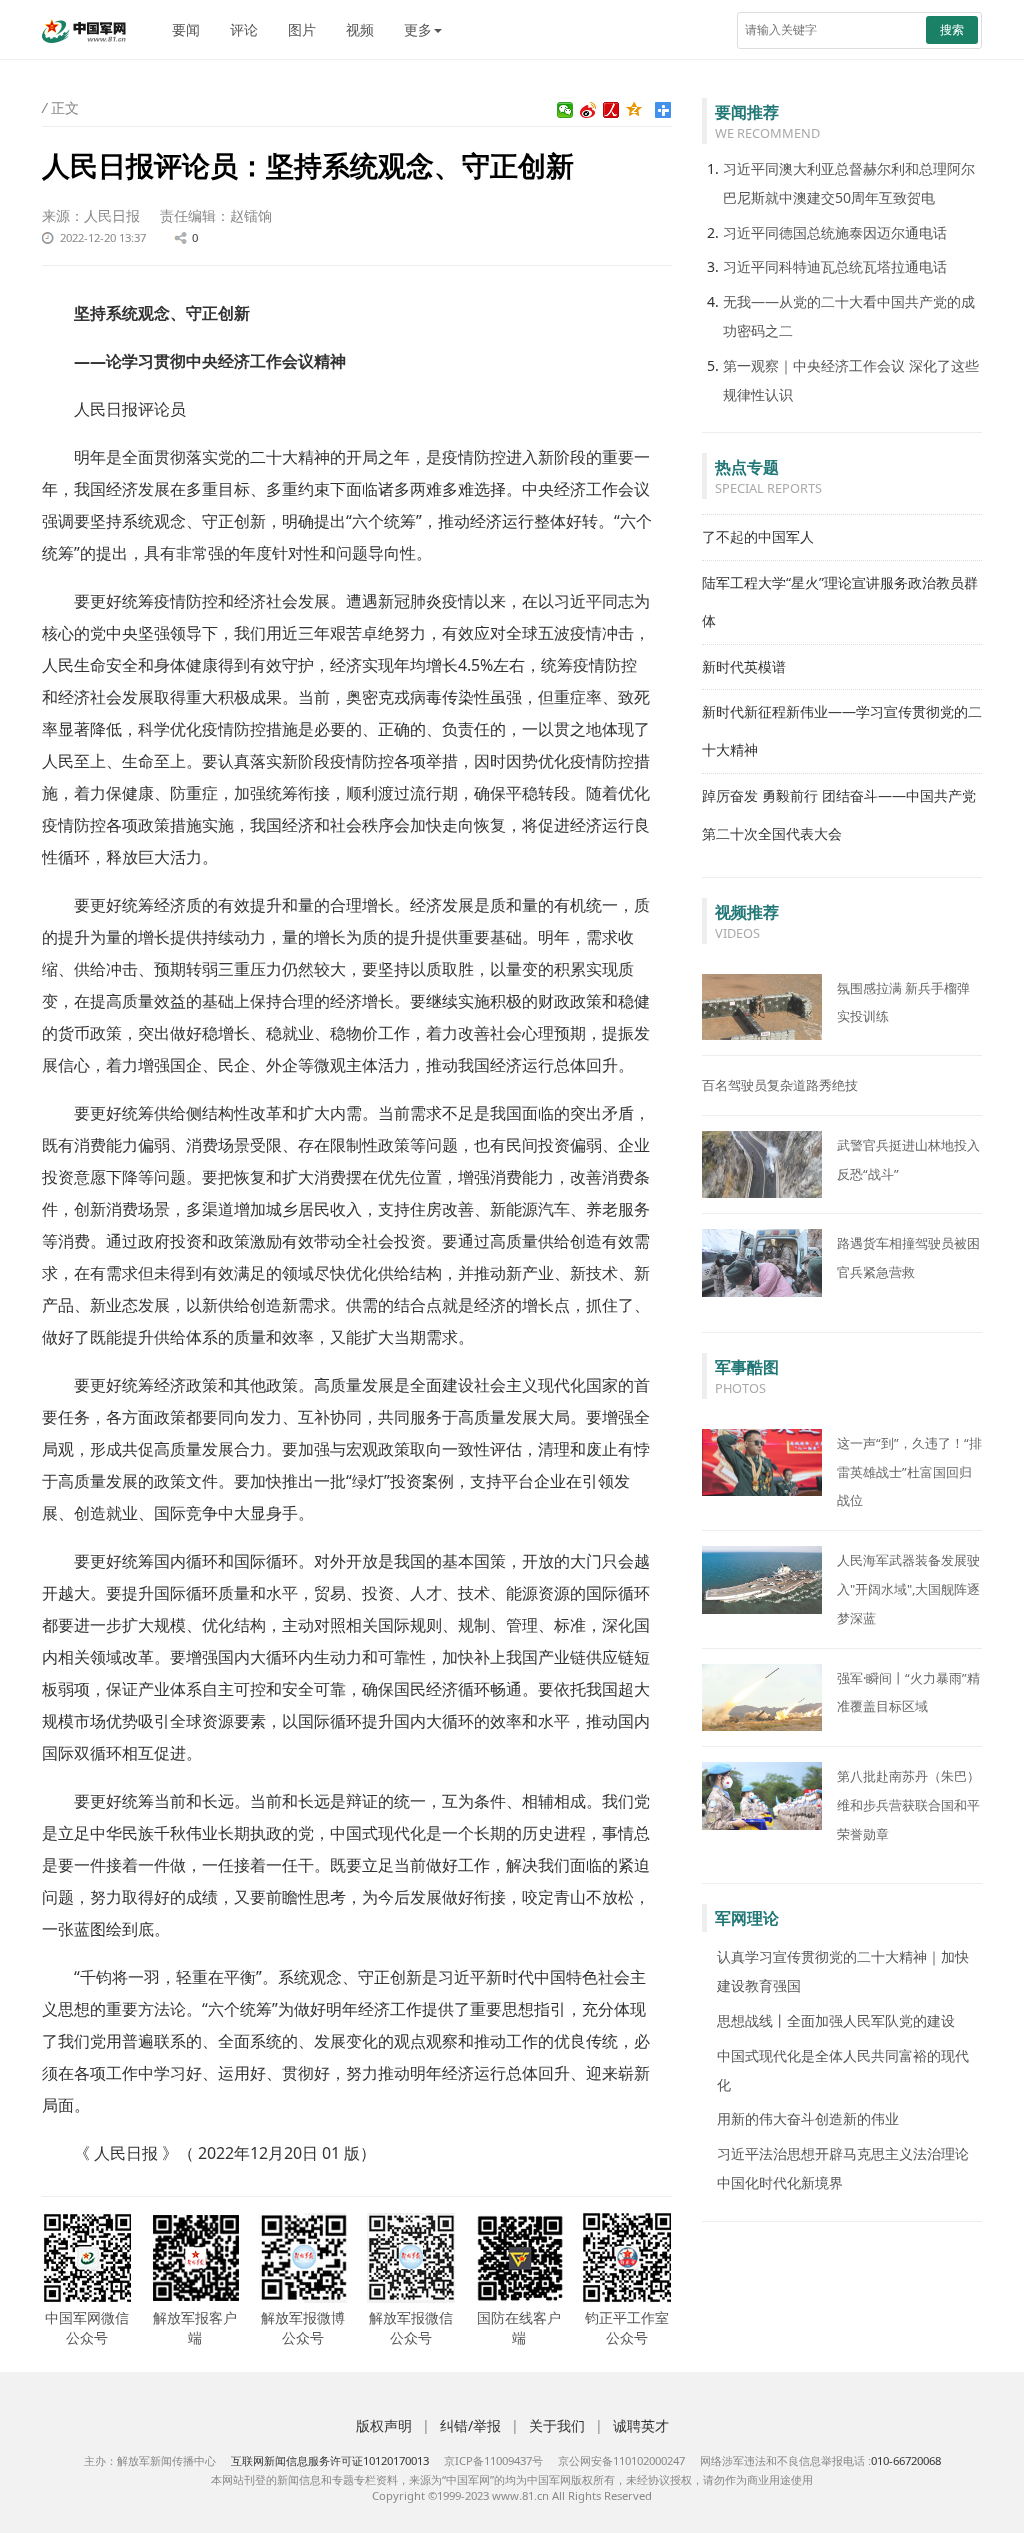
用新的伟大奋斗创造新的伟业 (808, 2118)
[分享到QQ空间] (634, 110)
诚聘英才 (641, 2425)
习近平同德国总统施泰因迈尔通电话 (835, 232)
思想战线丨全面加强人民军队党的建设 (836, 2020)
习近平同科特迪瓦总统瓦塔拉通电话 (835, 266)
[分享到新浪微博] (588, 110)
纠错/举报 (470, 2425)
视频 (360, 29)
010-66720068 (906, 2460)
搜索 (952, 29)
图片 (302, 29)
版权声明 (384, 2425)
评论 (244, 29)
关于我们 (557, 2425)
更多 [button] (418, 29)
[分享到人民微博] (611, 110)
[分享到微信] (565, 110)
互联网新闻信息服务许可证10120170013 (330, 2460)
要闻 (186, 29)
